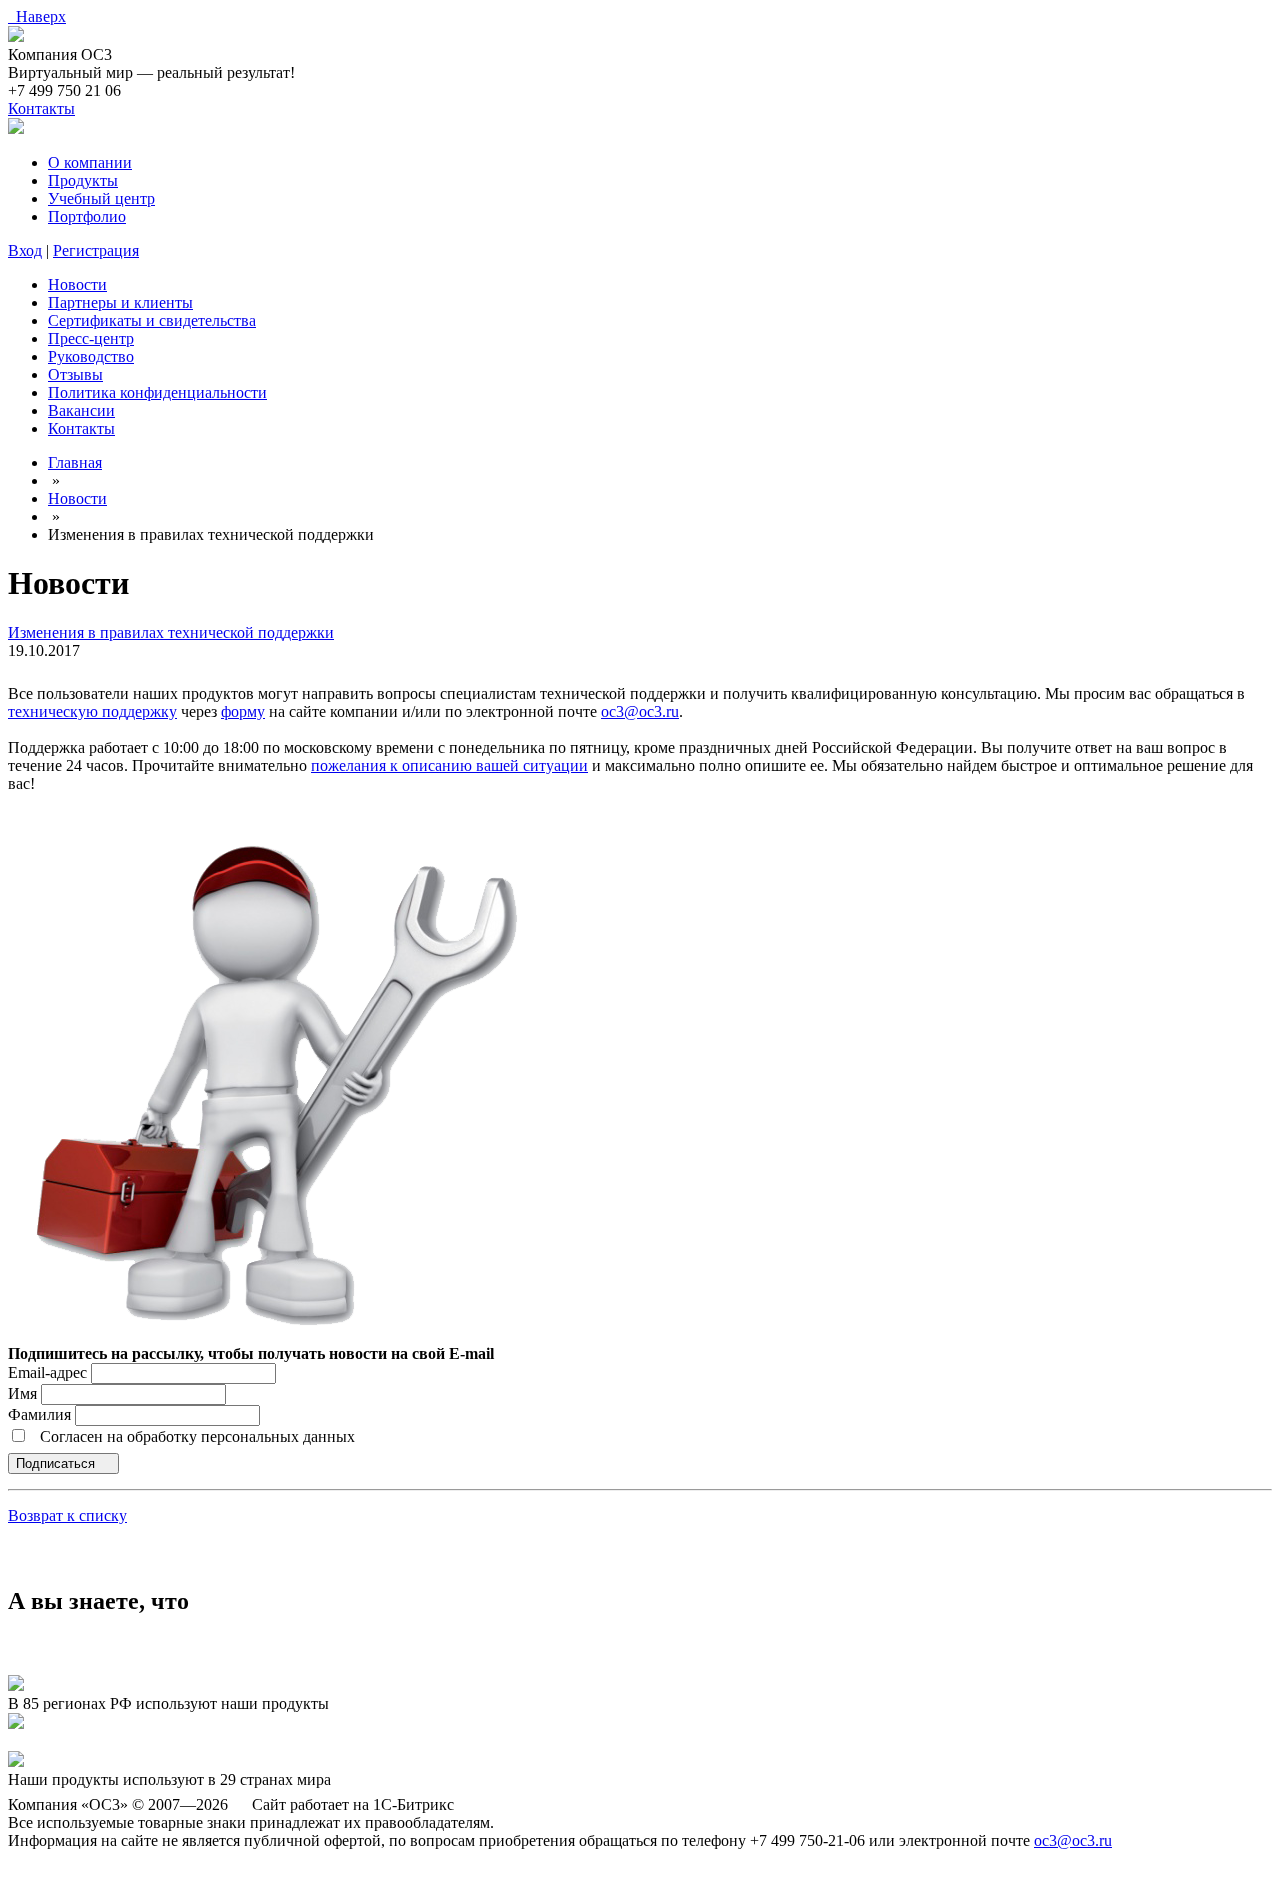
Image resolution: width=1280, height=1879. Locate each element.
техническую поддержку (92, 711)
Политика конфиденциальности (157, 392)
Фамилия (41, 1414)
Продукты (83, 180)
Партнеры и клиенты (120, 302)
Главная (75, 462)
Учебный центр (101, 198)
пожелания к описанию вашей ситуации (449, 765)
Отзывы (75, 374)
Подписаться (57, 1463)
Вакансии (81, 410)
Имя (24, 1393)
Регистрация (96, 250)
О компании (90, 162)
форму (243, 711)
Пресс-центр (91, 338)
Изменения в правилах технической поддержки (171, 632)
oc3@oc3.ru (640, 711)
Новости (77, 284)
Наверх (37, 16)
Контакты (41, 108)
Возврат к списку (67, 1515)
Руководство (91, 356)
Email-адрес (47, 1372)
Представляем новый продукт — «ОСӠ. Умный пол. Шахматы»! (228, 1741)
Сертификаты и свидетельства (152, 320)
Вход (25, 250)
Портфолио (87, 216)
